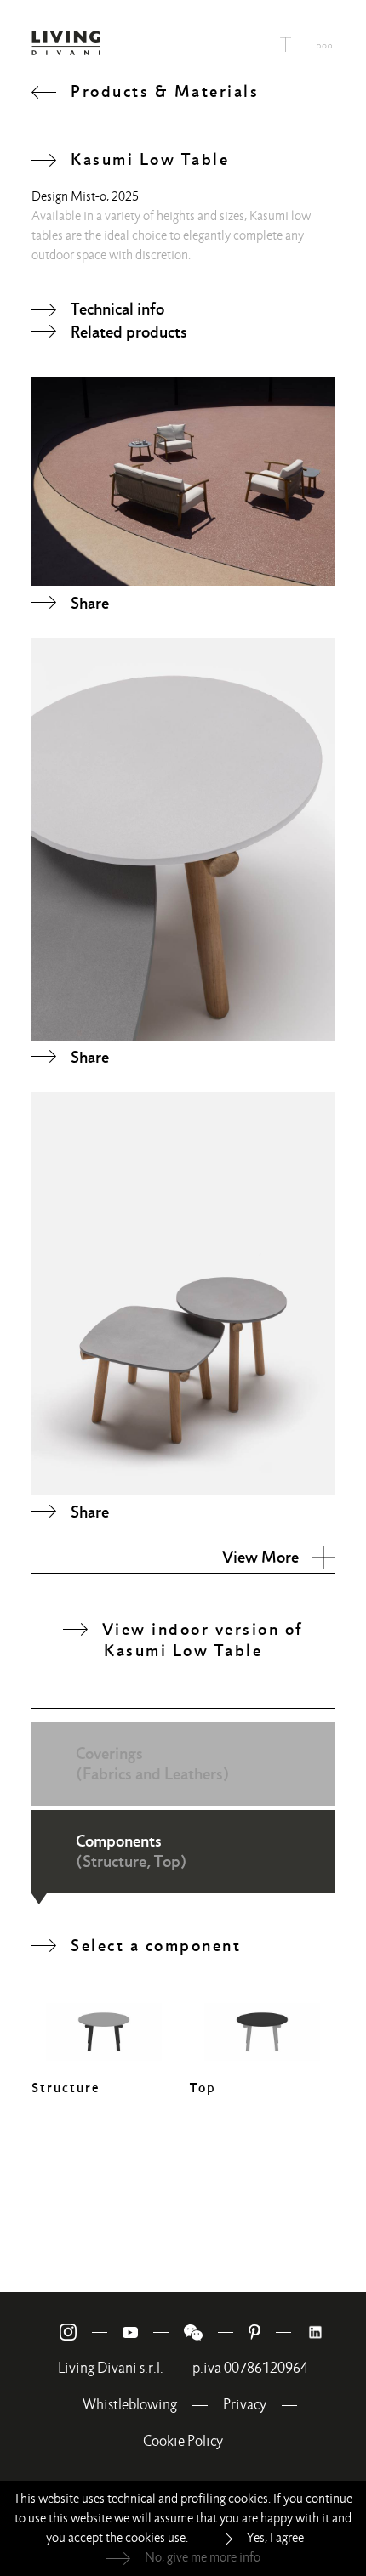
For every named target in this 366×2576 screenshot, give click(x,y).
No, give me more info (203, 2557)
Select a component (156, 1945)
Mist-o (89, 196)
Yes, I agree (275, 2538)
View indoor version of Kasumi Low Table (203, 1640)
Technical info (117, 309)
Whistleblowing (130, 2405)
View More (260, 1557)
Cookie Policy (183, 2441)
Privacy (245, 2405)
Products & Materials (165, 91)
